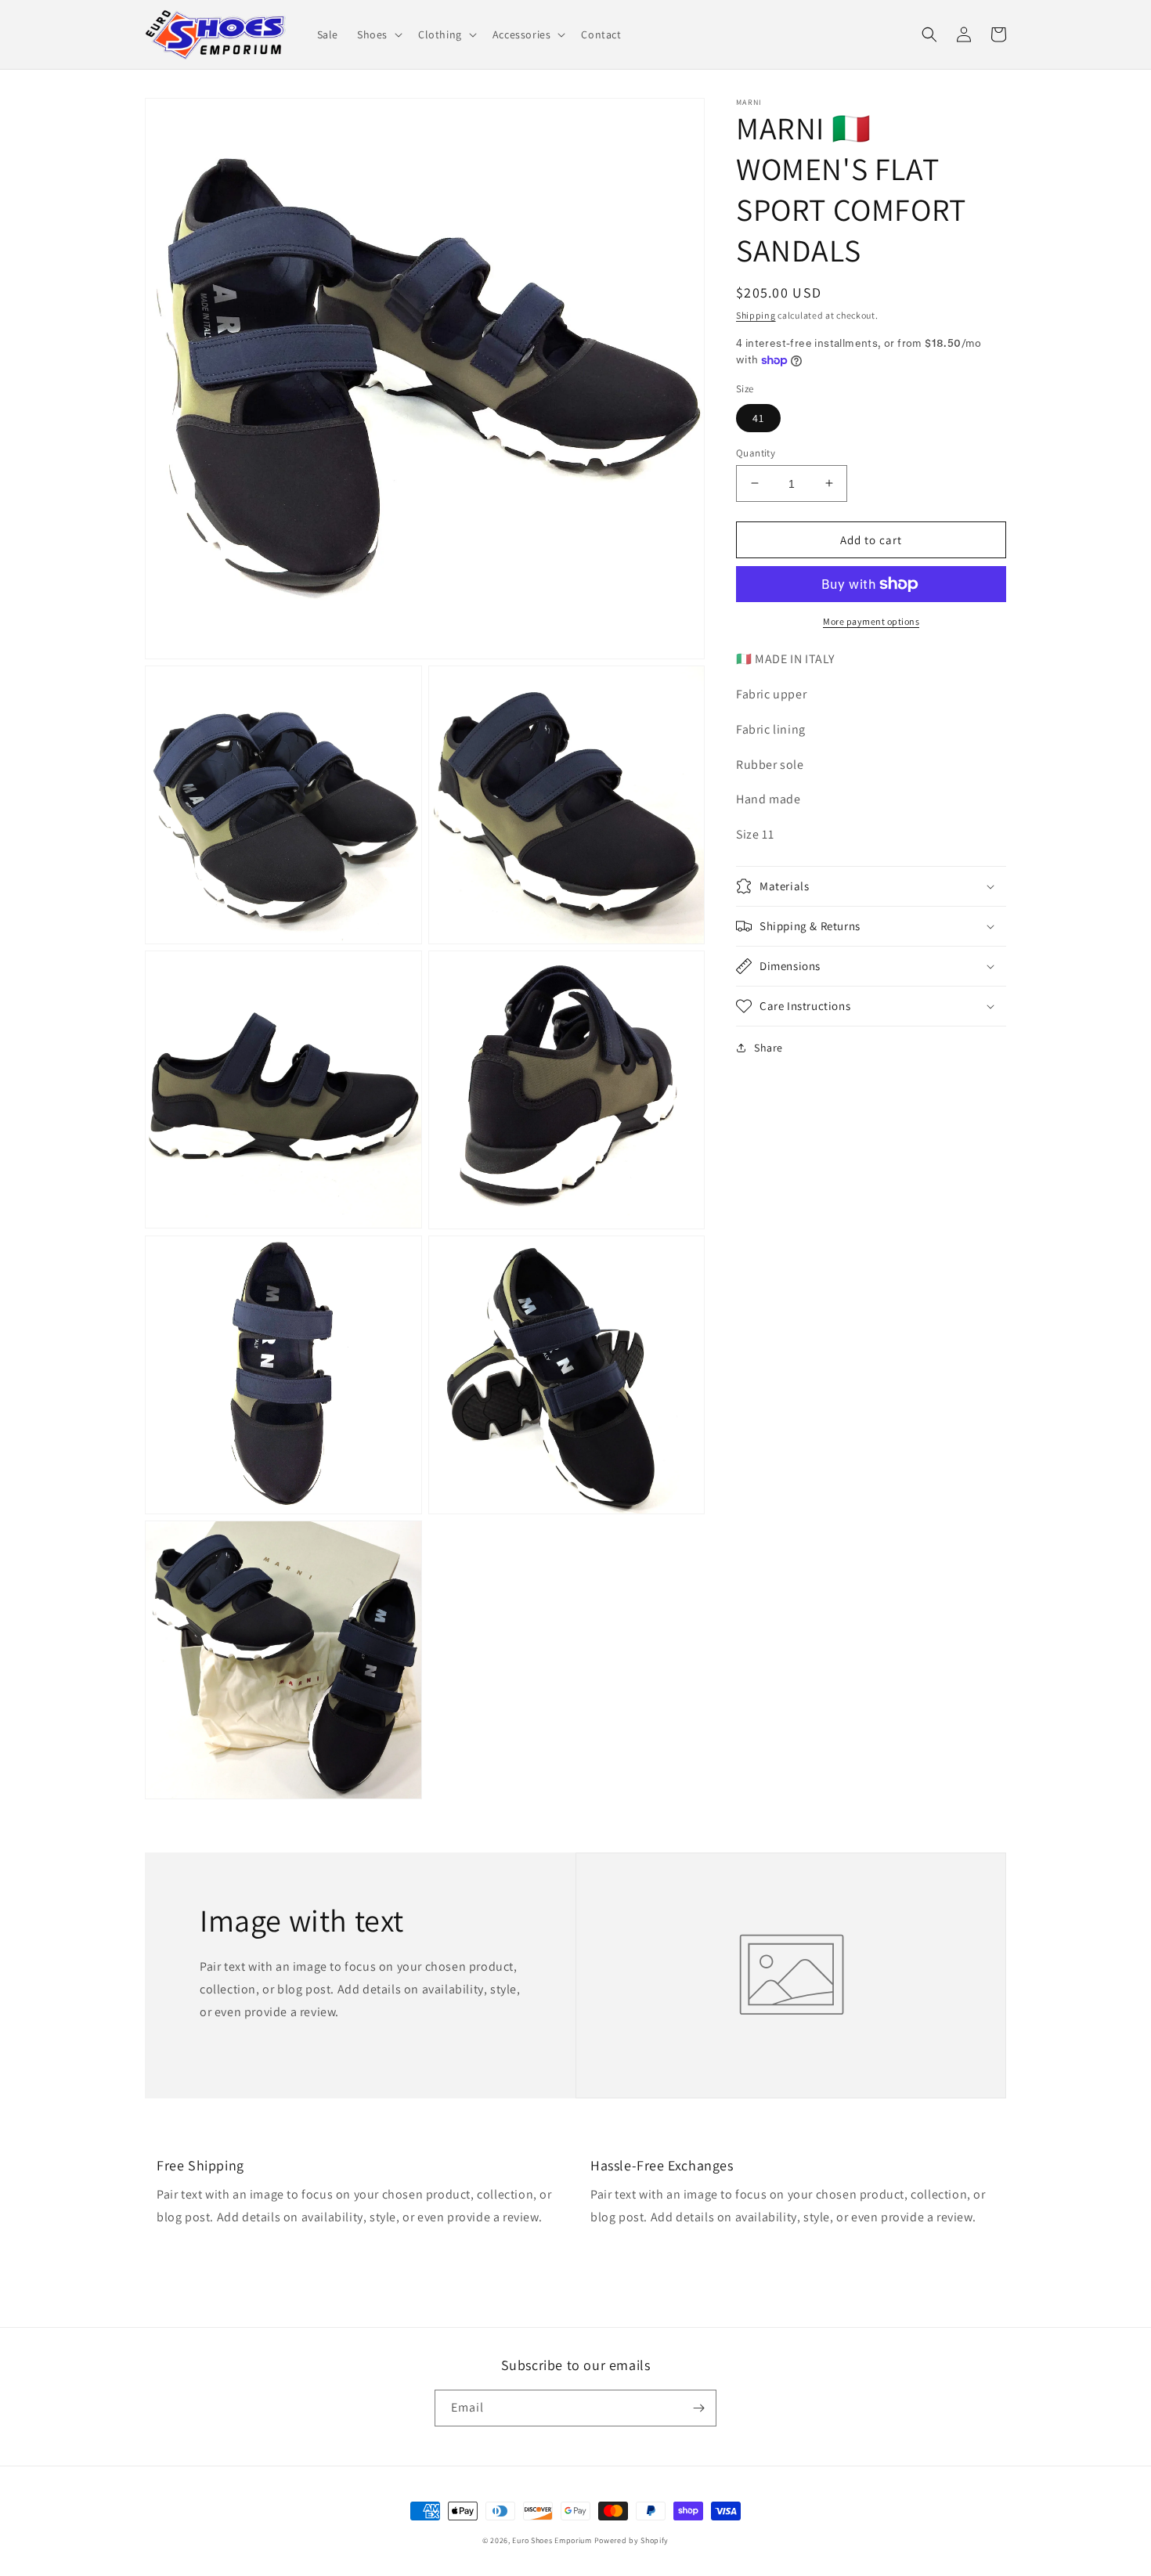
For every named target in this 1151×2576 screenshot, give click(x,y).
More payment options (871, 621)
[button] (378, 34)
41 (758, 417)
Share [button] (769, 1048)
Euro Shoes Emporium (552, 2540)
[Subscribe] (698, 2408)
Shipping (756, 315)
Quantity (756, 452)
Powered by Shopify (632, 2540)
